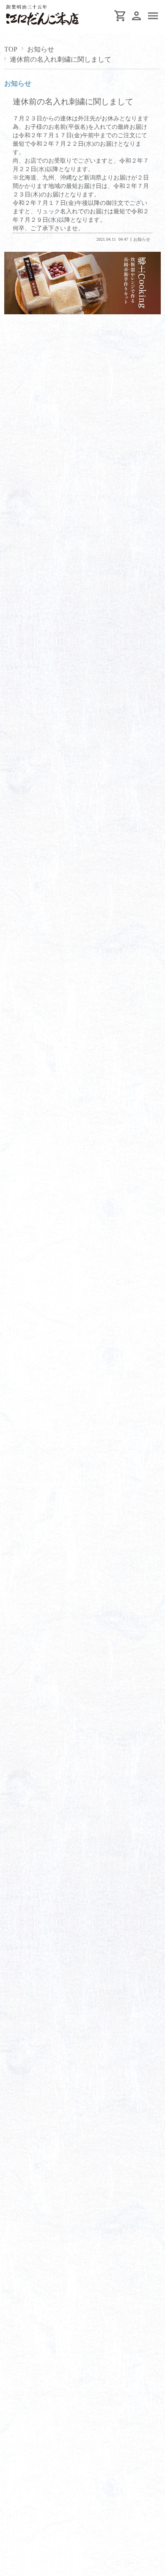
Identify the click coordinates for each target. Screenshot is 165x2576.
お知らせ (41, 49)
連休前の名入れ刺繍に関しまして (73, 102)
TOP (11, 49)
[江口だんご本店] (44, 26)
